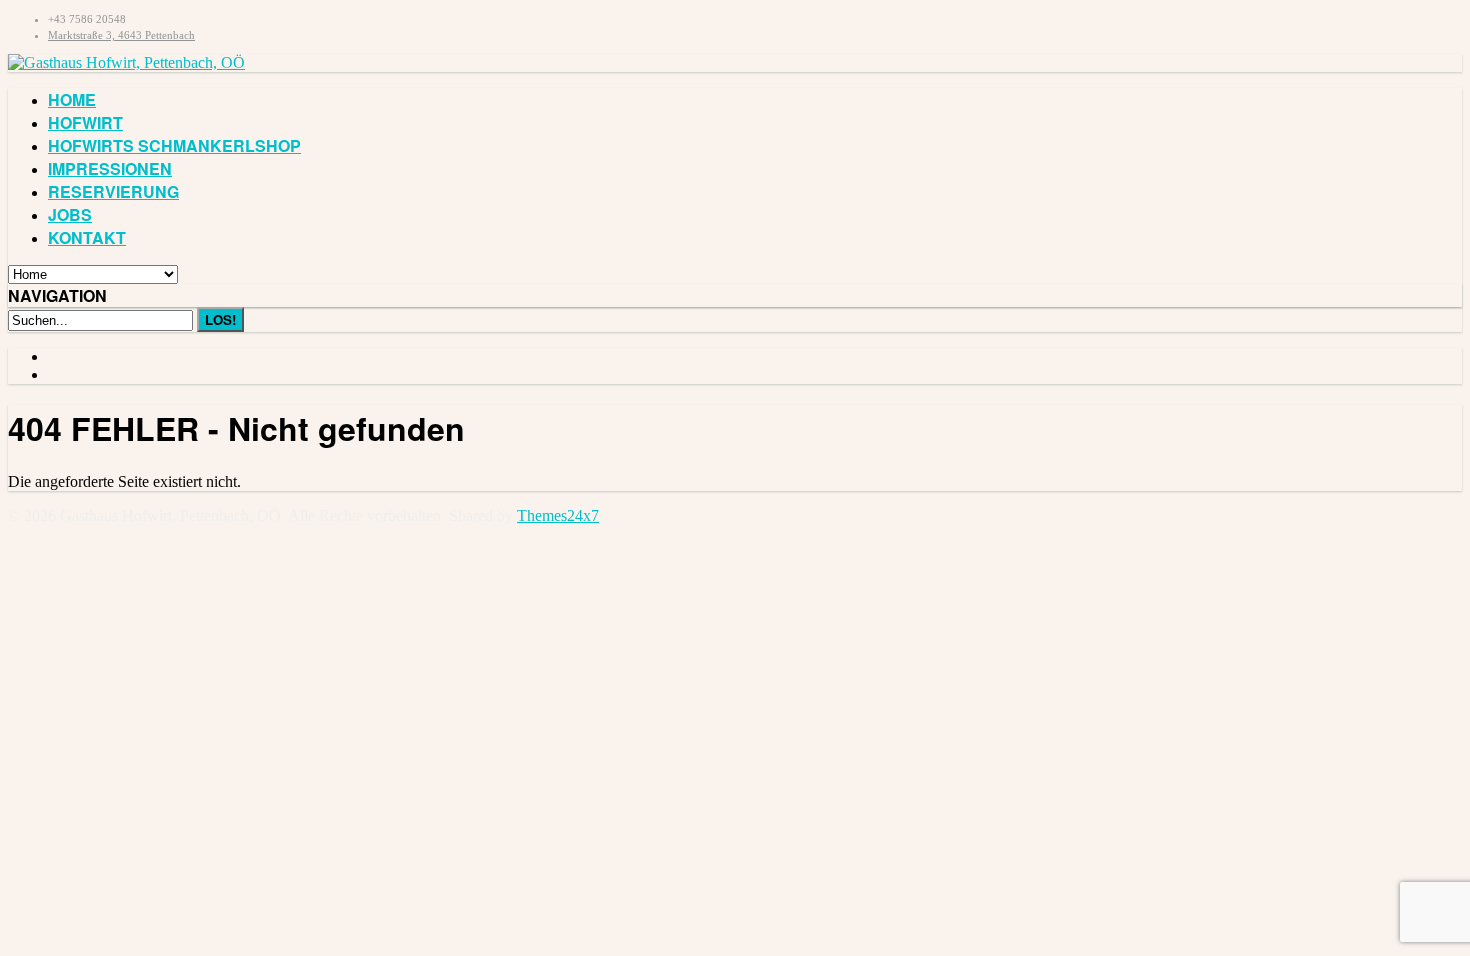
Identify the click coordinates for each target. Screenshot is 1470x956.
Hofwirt (85, 122)
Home (72, 99)
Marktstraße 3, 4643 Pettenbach (121, 35)
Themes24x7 (558, 515)
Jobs (70, 214)
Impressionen (110, 168)
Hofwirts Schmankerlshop (174, 145)
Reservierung (113, 191)
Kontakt (87, 237)
